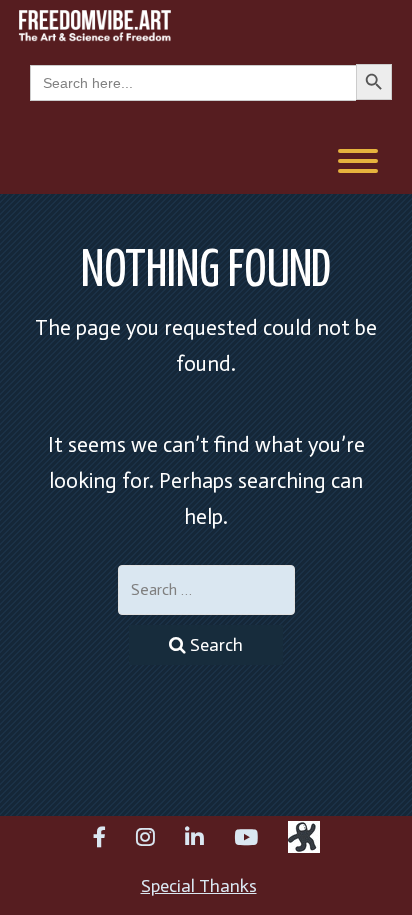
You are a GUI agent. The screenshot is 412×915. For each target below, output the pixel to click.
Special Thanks (199, 886)
